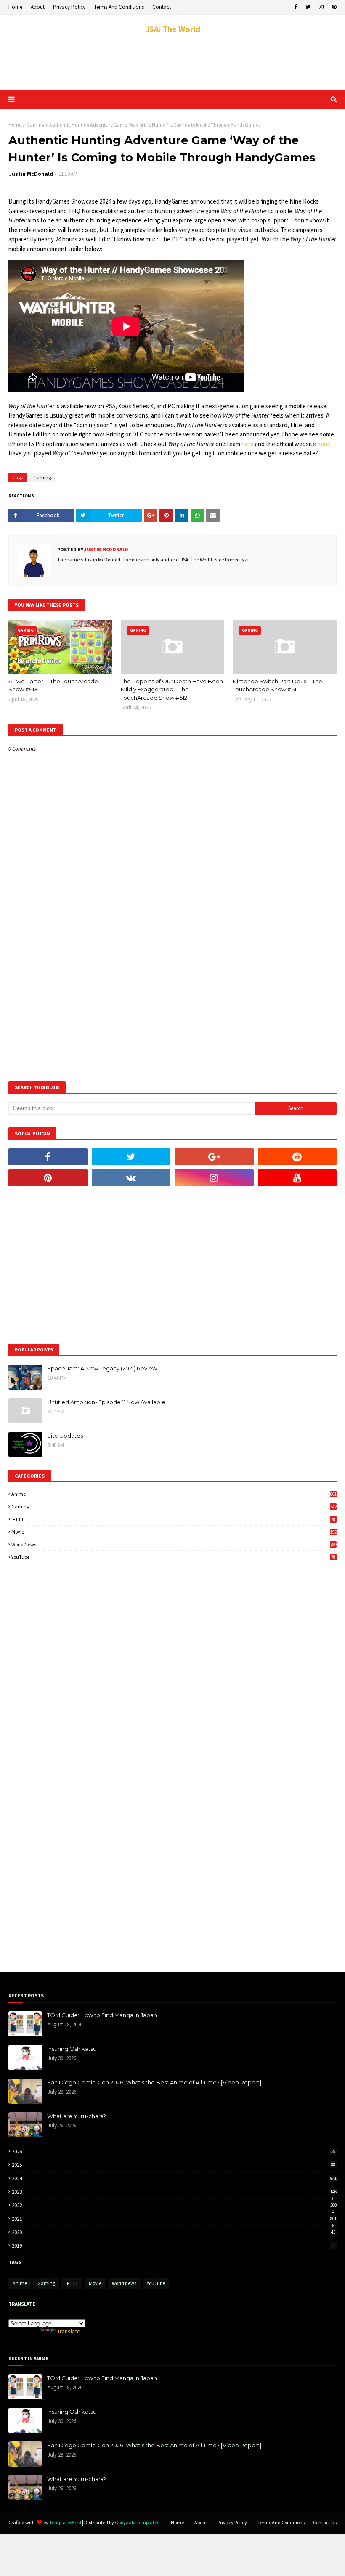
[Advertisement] (172, 62)
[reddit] (297, 1157)
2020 (174, 2232)
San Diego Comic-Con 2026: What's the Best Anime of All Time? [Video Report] (154, 2082)
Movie (174, 1532)
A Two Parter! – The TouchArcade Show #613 (53, 685)
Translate (69, 2331)
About (38, 7)
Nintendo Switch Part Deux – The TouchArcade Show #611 (277, 685)
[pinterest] (333, 7)
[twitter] (308, 7)
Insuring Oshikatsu (72, 2049)
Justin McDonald (31, 174)
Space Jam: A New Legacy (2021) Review (102, 1368)
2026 (174, 2152)
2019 (173, 2246)
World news (174, 1544)
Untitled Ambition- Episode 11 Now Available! (107, 1402)
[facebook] (296, 7)
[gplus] (214, 1157)
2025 (174, 2165)
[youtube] (297, 1178)
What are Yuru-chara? (77, 2116)
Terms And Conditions (119, 7)
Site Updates (65, 1436)
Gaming (35, 125)
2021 (174, 2219)
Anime (174, 1494)
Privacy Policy (69, 7)
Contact (162, 7)
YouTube (173, 1557)
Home (15, 7)
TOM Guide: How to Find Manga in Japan (102, 2015)
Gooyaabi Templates (137, 2522)
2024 (174, 2178)
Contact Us (325, 2522)
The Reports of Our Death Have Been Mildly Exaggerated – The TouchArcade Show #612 (172, 689)
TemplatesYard (65, 2522)
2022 (174, 2205)
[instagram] (321, 7)
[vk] (131, 1178)
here (248, 444)
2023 (174, 2192)
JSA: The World (173, 29)
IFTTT (173, 1519)
